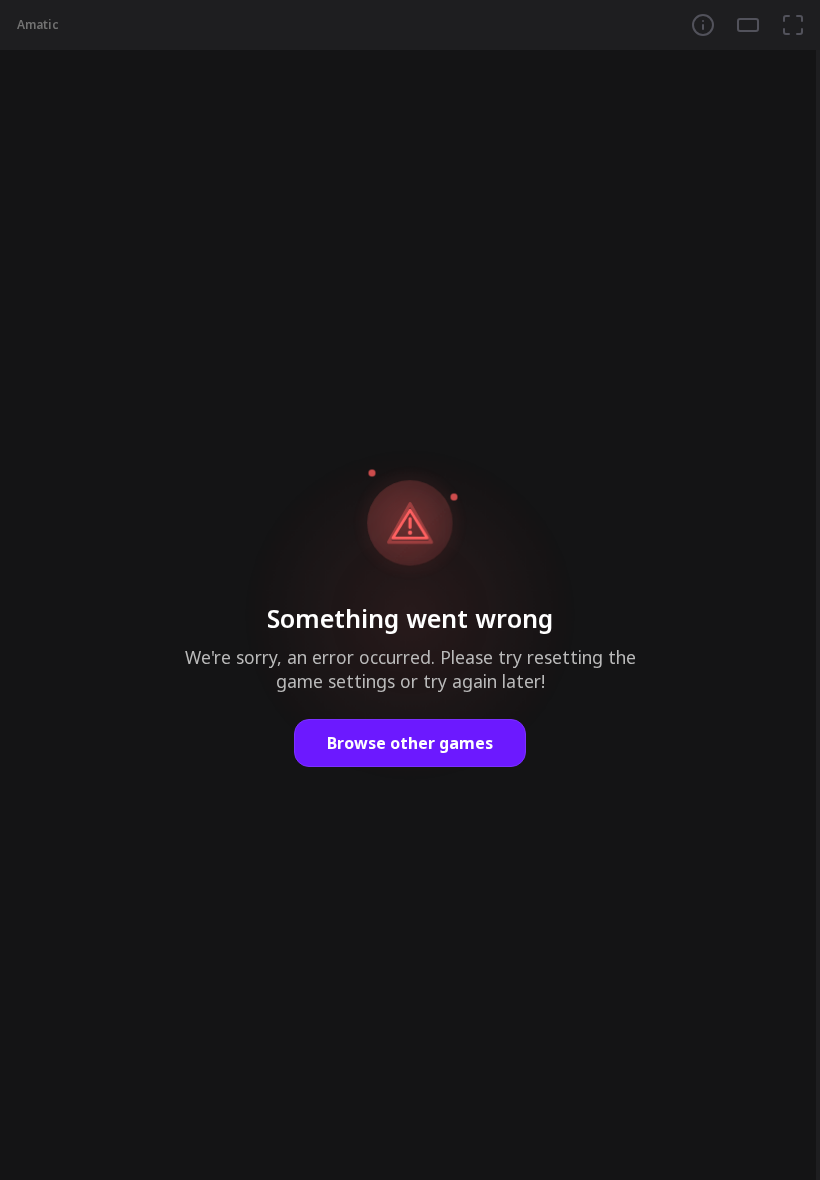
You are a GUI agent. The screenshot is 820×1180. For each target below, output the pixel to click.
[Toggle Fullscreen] (793, 25)
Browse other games (410, 743)
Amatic (38, 24)
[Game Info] (703, 25)
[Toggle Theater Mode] (748, 25)
